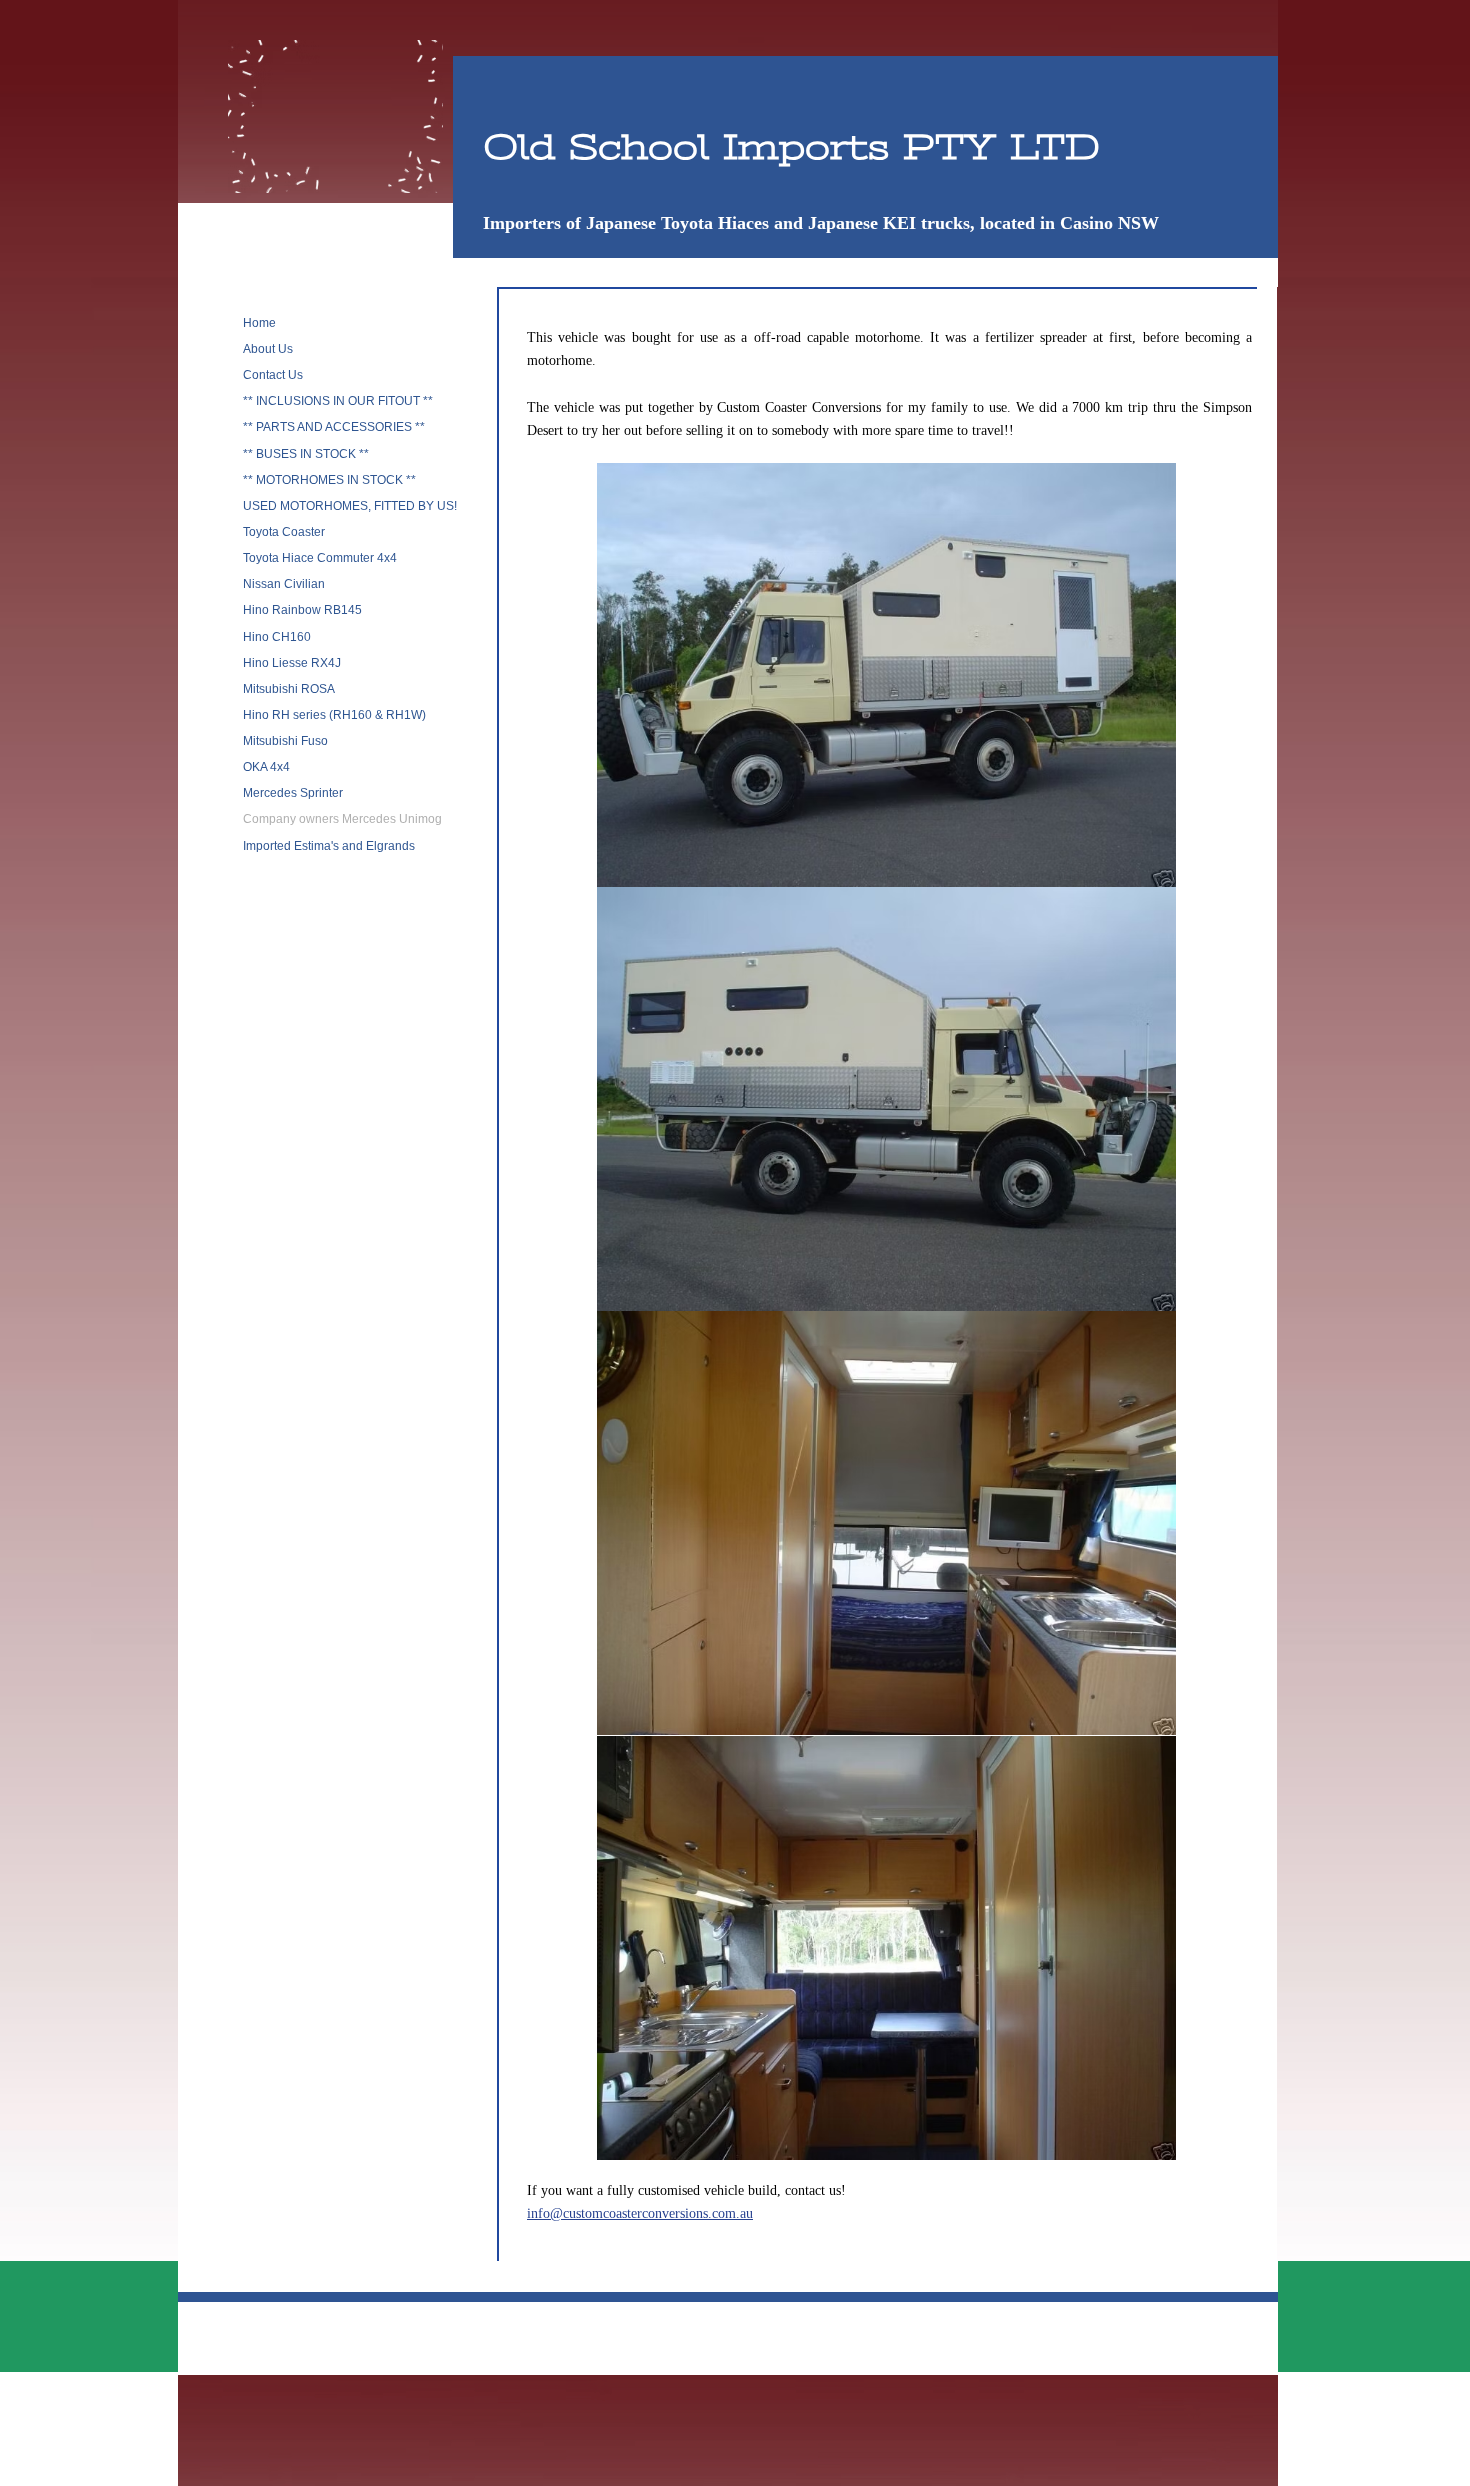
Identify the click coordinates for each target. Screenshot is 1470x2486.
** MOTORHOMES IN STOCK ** (329, 480)
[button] (886, 675)
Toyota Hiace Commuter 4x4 (320, 558)
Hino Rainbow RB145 (302, 610)
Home (259, 323)
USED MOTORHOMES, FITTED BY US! (350, 506)
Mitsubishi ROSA (289, 689)
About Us (268, 349)
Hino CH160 (277, 637)
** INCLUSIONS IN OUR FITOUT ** (338, 401)
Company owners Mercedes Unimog (342, 819)
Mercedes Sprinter (293, 793)
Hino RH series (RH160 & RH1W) (334, 715)
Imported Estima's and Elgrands (329, 846)
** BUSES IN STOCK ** (306, 454)
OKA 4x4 (266, 767)
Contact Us (273, 375)
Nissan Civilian (284, 584)
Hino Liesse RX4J (292, 663)
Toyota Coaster (284, 532)
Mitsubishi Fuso (285, 741)
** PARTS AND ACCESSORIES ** (334, 427)
